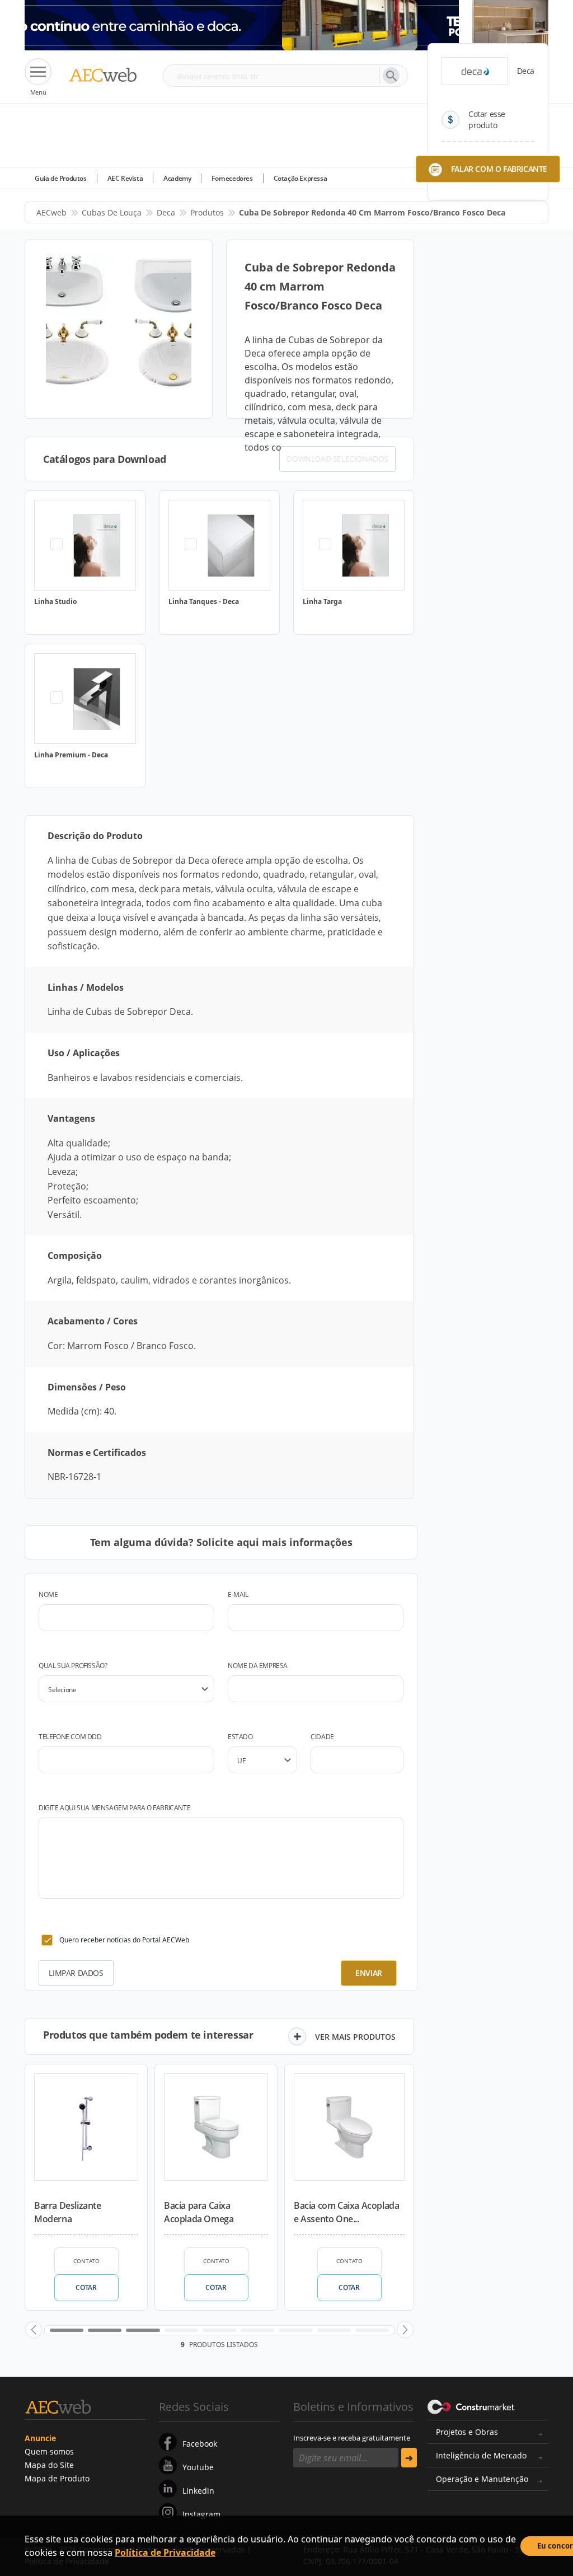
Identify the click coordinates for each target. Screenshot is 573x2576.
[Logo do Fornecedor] (475, 71)
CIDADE (322, 1737)
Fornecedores (232, 178)
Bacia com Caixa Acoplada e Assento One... (346, 2212)
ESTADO (240, 1737)
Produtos (207, 212)
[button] (34, 2330)
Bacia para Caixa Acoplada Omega (199, 2212)
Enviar (369, 1973)
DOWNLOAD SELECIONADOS (337, 459)
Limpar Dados (76, 1973)
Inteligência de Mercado (481, 2455)
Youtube (198, 2467)
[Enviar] (409, 2458)
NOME (48, 1594)
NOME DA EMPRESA (258, 1666)
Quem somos (49, 2451)
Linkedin (198, 2491)
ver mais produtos (355, 2037)
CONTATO (86, 2261)
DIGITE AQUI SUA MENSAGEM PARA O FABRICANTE (114, 1808)
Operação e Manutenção (482, 2479)
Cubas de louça (112, 212)
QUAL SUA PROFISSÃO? (73, 1666)
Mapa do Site (49, 2465)
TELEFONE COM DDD (70, 1737)
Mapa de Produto (57, 2478)
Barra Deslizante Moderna (68, 2212)
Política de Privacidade (165, 2552)
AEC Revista (125, 178)
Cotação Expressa (300, 178)
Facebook (200, 2444)
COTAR (86, 2287)
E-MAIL (238, 1594)
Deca (166, 212)
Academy (177, 178)
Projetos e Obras (467, 2432)
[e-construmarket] (471, 2406)
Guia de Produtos (61, 178)
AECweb (51, 212)
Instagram (201, 2514)
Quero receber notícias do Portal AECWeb (124, 1940)
